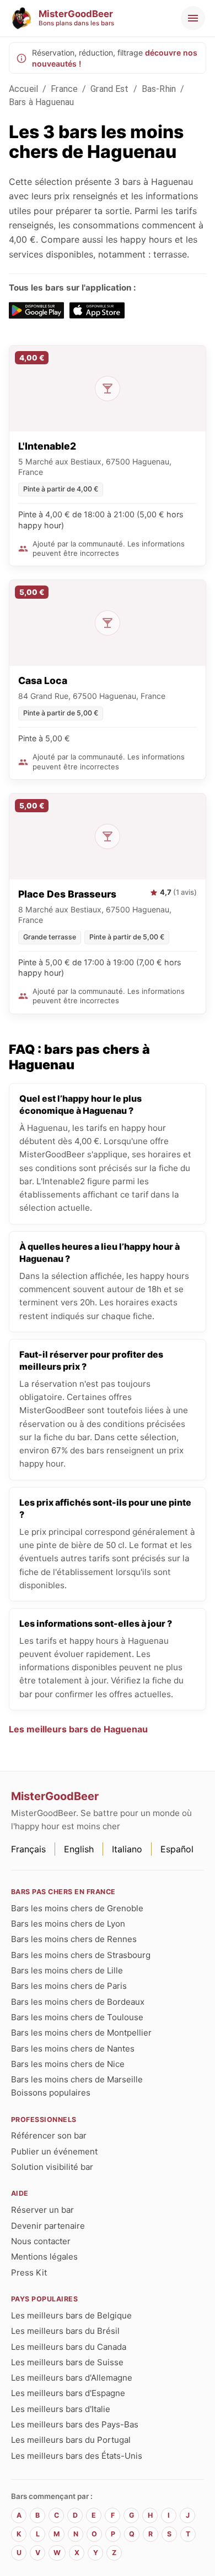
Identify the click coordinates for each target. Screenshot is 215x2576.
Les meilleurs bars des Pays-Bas (75, 2424)
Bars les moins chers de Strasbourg (81, 1955)
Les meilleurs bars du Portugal (71, 2440)
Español (177, 1849)
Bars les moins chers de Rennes (74, 1939)
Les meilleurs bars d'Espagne (68, 2393)
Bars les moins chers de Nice (68, 2064)
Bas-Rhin (159, 89)
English (79, 1849)
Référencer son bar (49, 2135)
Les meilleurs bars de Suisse (67, 2362)
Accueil (23, 89)
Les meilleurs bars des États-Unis (77, 2456)
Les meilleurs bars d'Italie (61, 2409)
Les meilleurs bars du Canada (69, 2347)
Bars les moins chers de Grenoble (77, 1908)
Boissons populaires (51, 2093)
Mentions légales (44, 2257)
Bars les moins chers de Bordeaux (78, 2002)
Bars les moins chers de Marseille (77, 2079)
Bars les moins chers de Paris (69, 1986)
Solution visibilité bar (52, 2167)
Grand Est (109, 89)
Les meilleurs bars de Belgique (71, 2315)
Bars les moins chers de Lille (67, 1970)
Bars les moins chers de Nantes (73, 2049)
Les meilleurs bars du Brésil (65, 2331)
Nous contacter (41, 2241)
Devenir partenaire (48, 2226)
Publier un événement (54, 2151)
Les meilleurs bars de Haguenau (78, 1729)
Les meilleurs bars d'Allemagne (72, 2378)
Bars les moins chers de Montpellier (81, 2033)
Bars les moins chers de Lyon (68, 1924)
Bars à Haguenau (41, 102)
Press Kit (29, 2273)
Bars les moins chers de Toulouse (77, 2017)
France (64, 89)
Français (28, 1849)
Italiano (127, 1849)
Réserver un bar (42, 2210)
